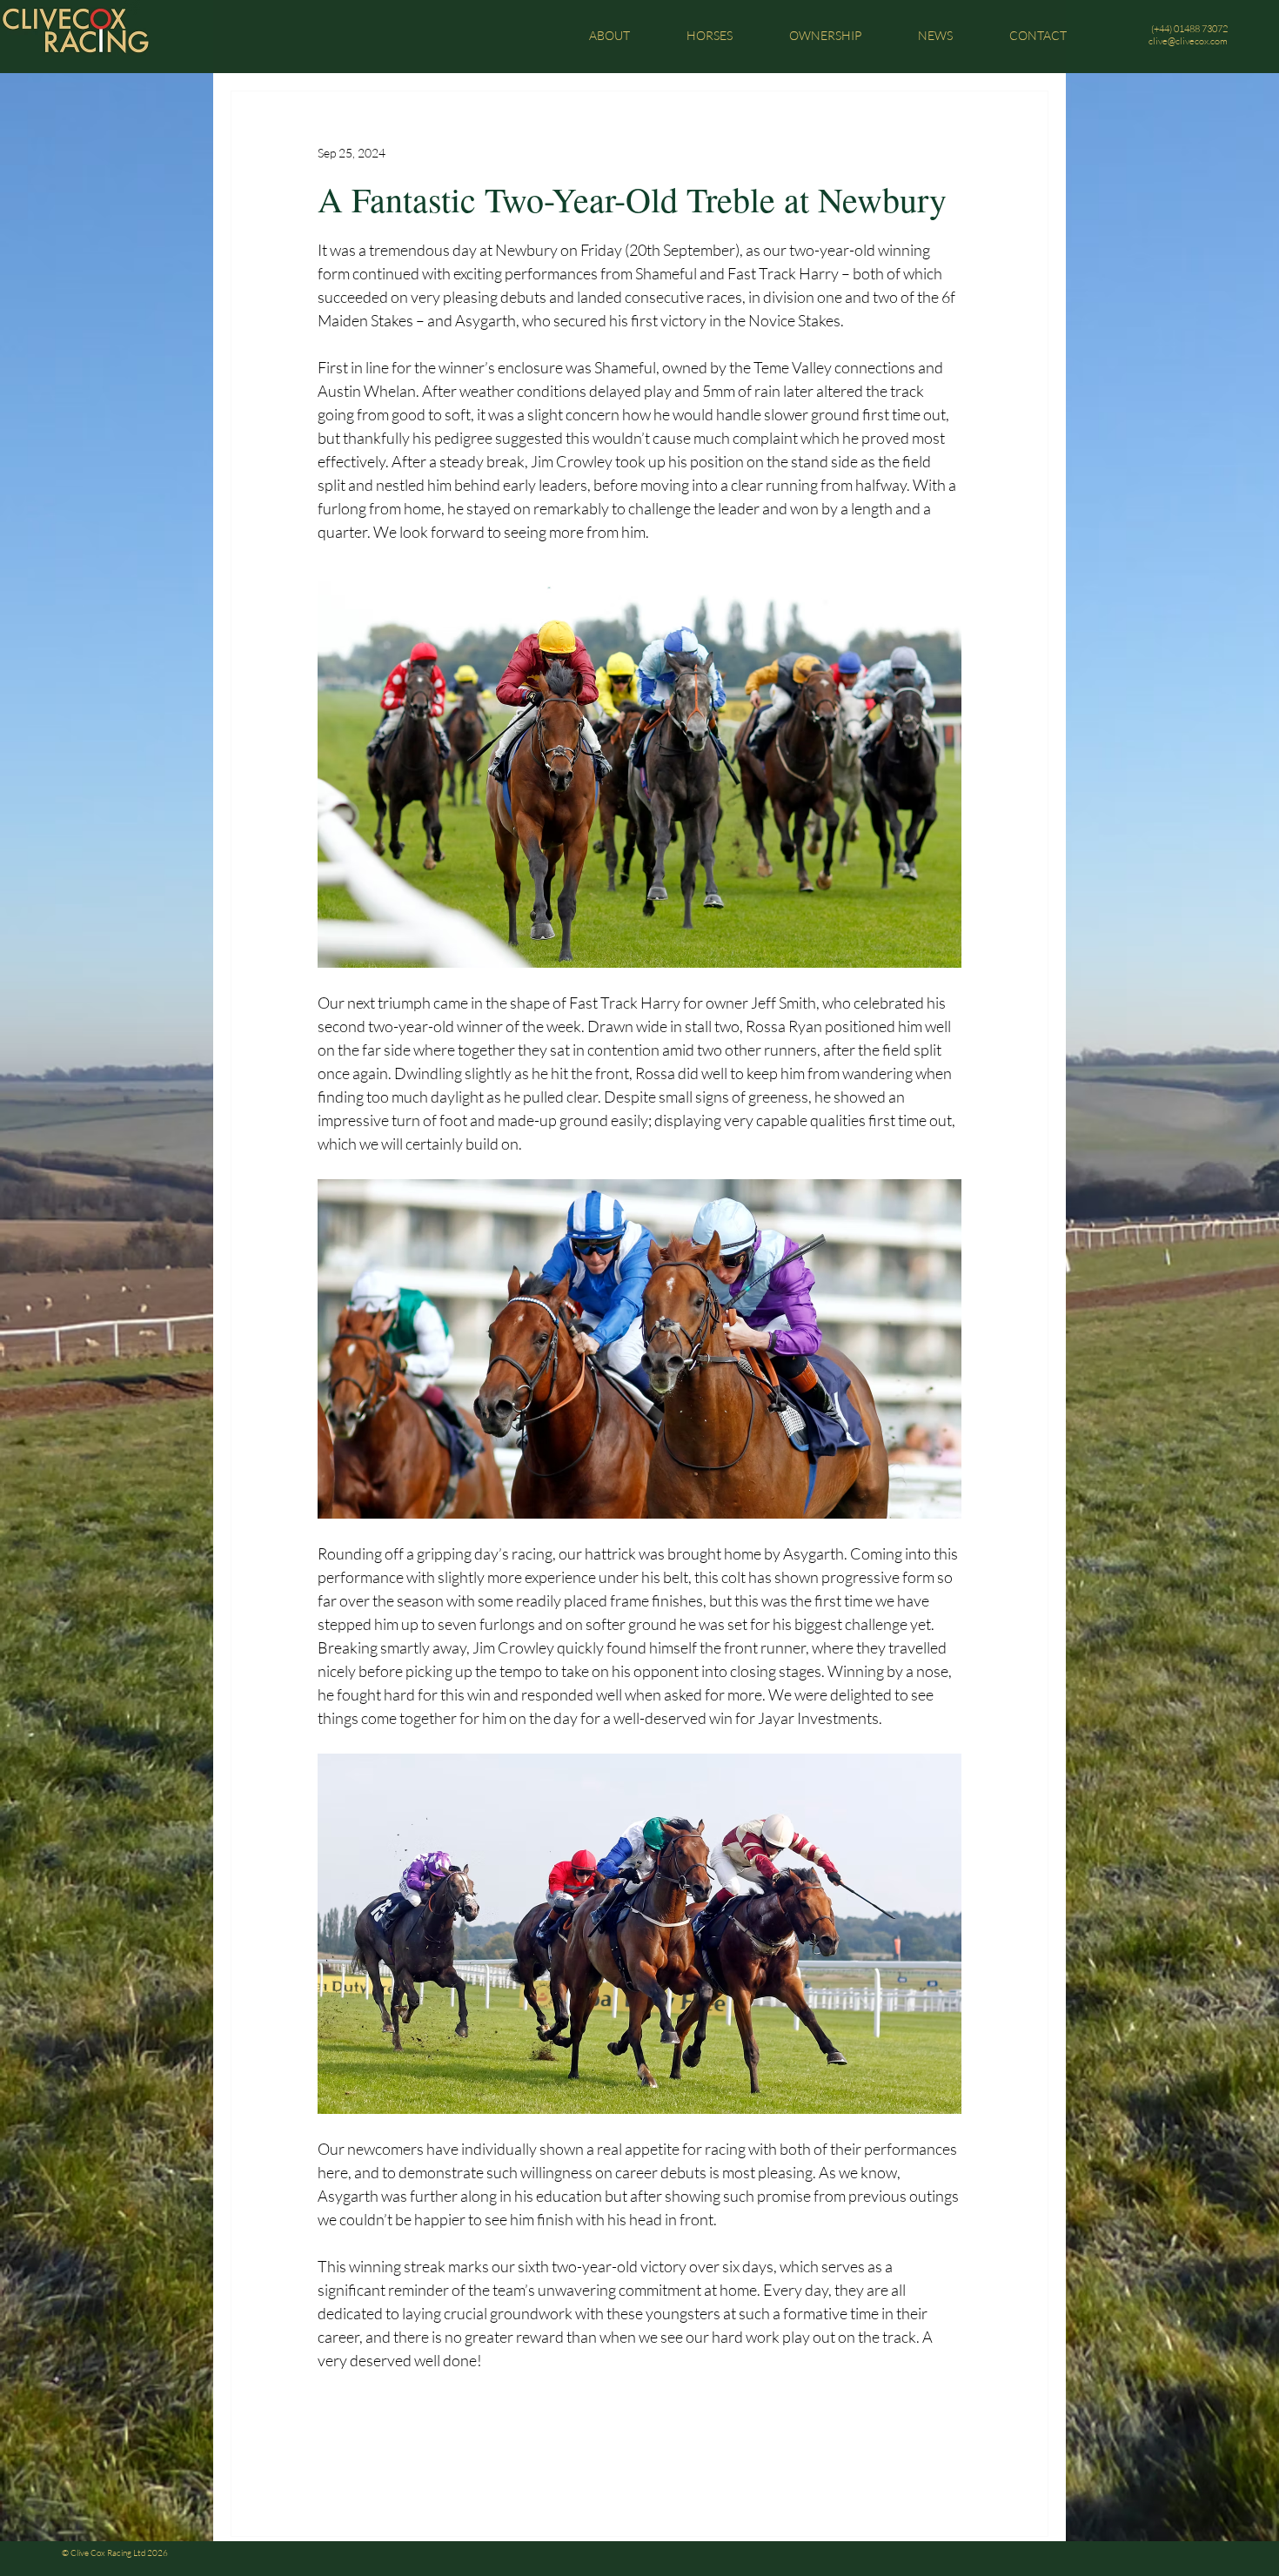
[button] (609, 35)
